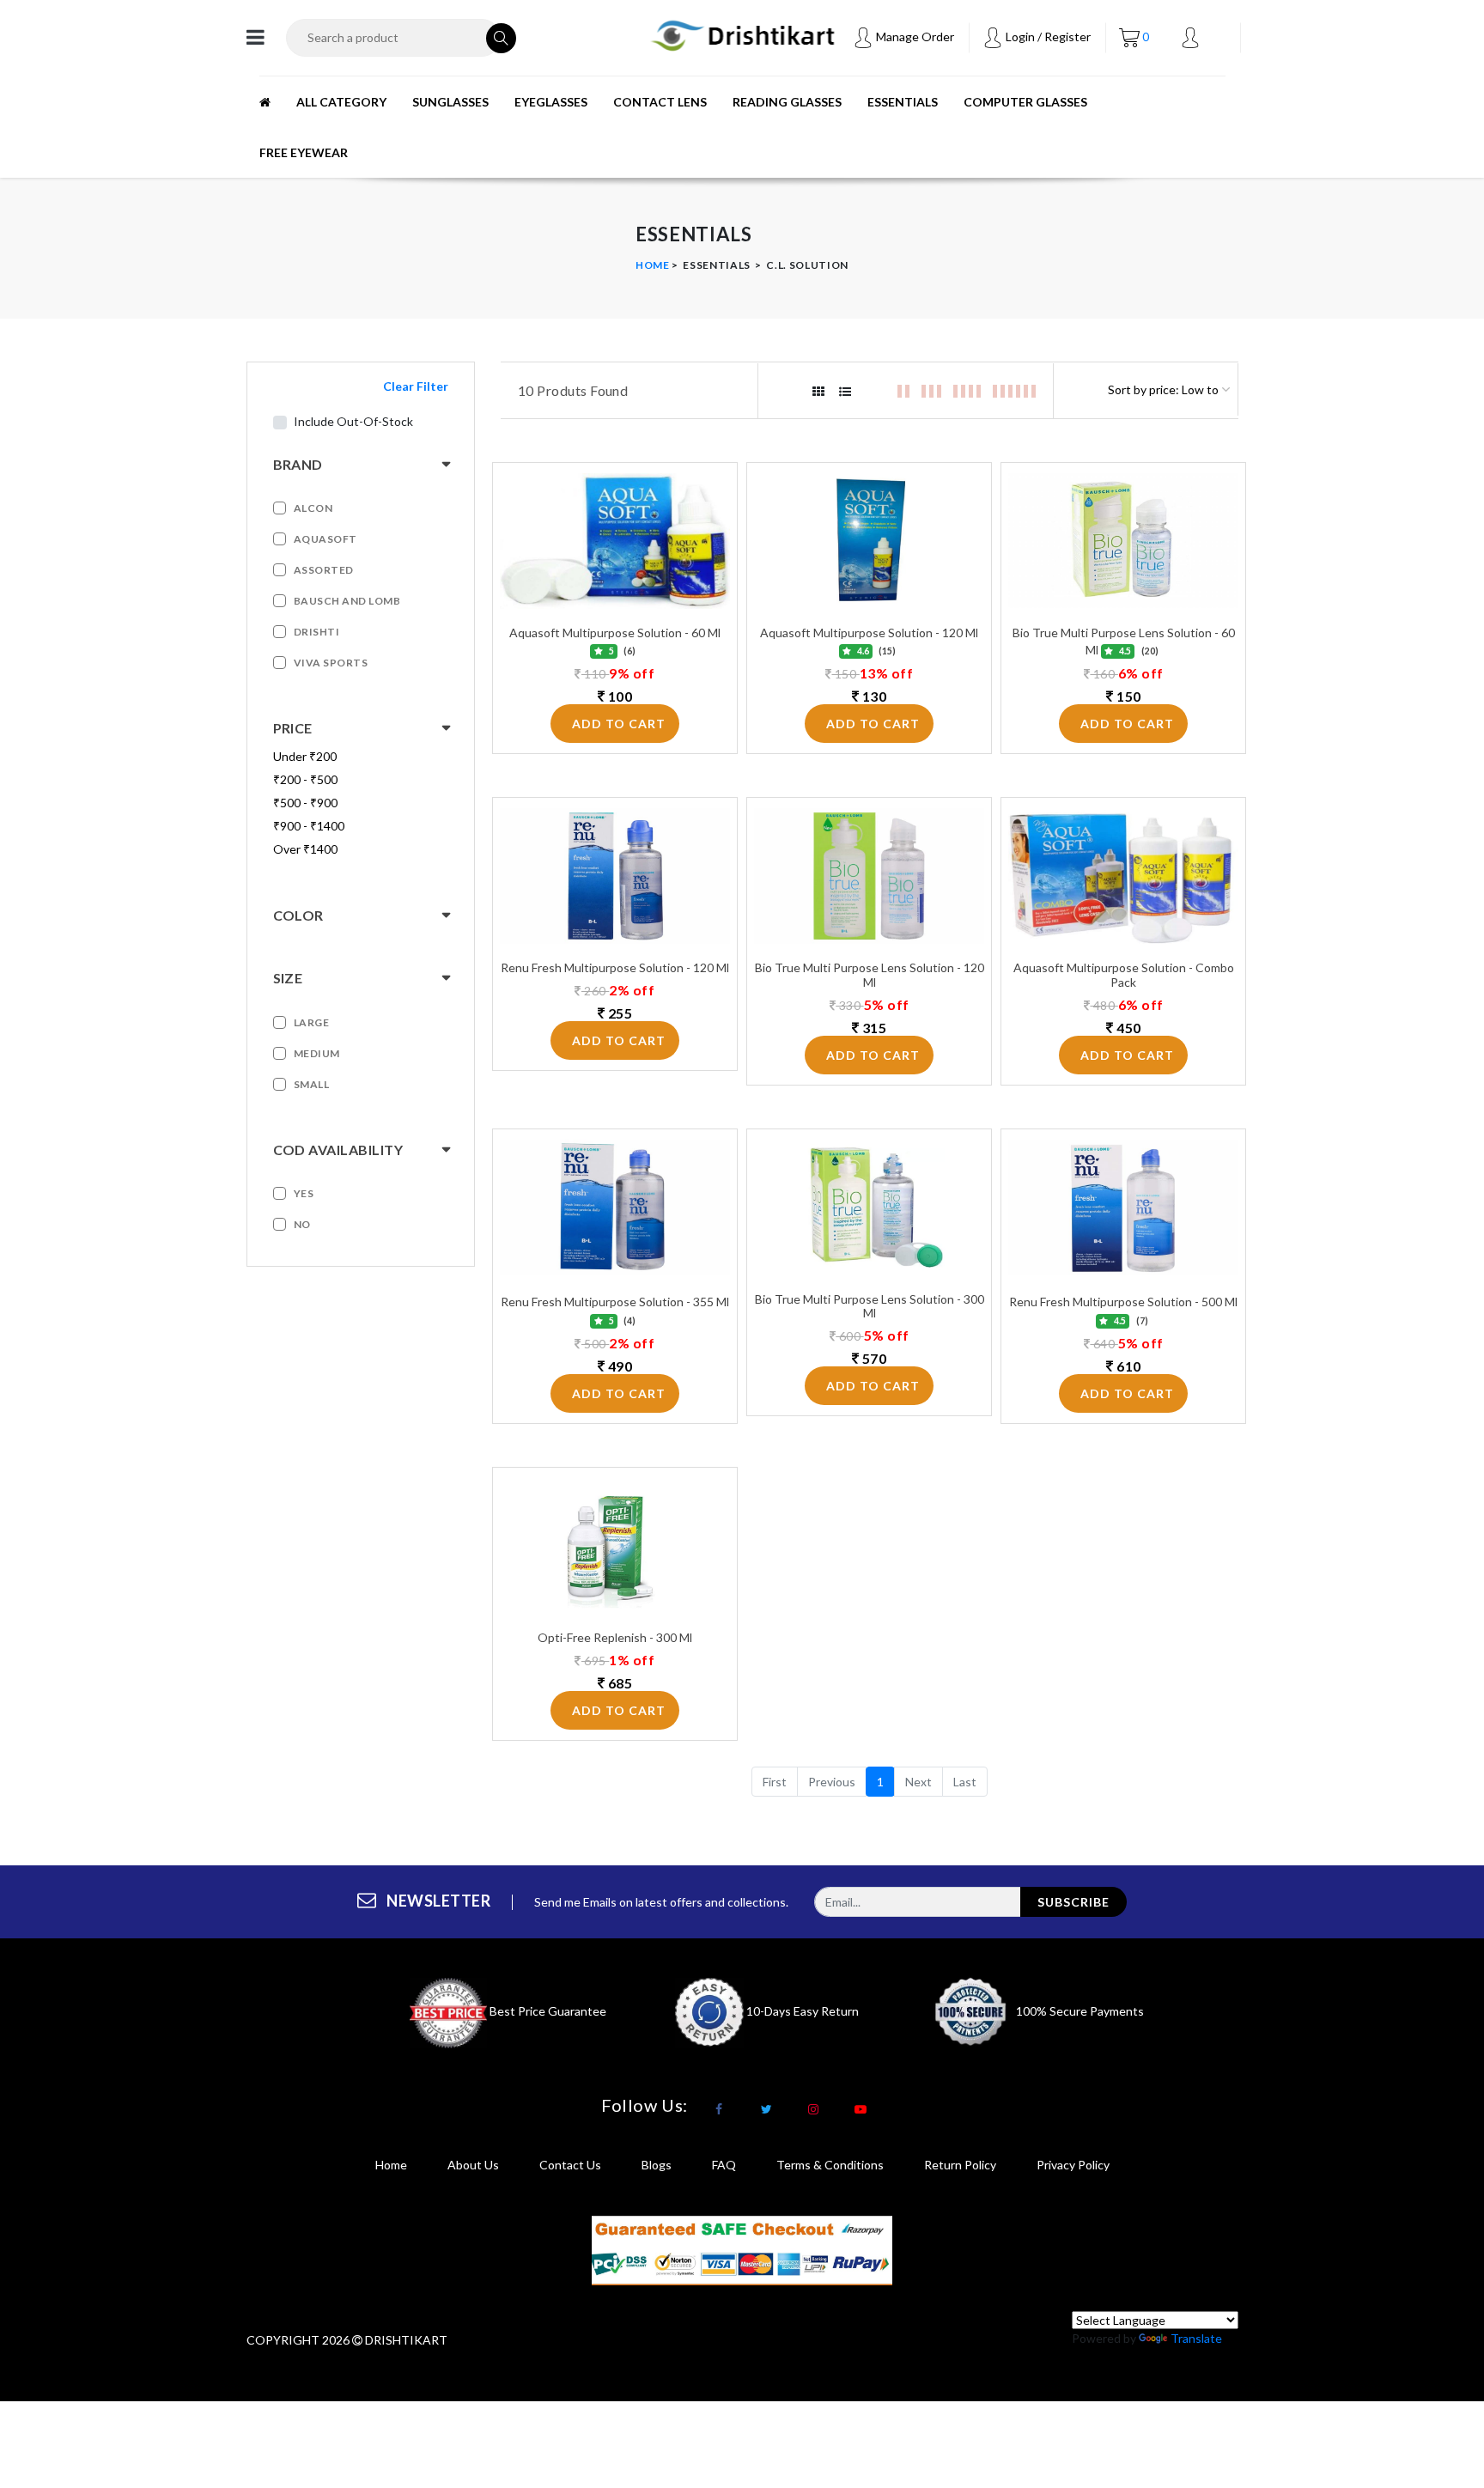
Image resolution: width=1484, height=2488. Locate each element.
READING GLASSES (787, 102)
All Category (341, 102)
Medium (317, 1053)
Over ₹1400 (305, 849)
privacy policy (1073, 2165)
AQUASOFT (325, 539)
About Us (473, 2165)
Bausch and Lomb (347, 601)
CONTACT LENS (660, 102)
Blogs (657, 2165)
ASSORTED (324, 570)
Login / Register (1047, 36)
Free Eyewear (304, 152)
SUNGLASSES (450, 102)
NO (302, 1224)
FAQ (724, 2165)
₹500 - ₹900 (305, 803)
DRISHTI (317, 632)
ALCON (313, 508)
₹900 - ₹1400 (309, 826)
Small (312, 1084)
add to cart (619, 724)
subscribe (1073, 1902)
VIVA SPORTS (331, 663)
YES (304, 1193)
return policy (960, 2165)
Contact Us (570, 2165)
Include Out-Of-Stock (353, 421)
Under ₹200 (305, 756)
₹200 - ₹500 (305, 779)
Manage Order (914, 36)
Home (653, 265)
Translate (1196, 2338)
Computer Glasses (1025, 102)
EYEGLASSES (551, 102)
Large (312, 1022)
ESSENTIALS (903, 102)
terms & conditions (830, 2165)
